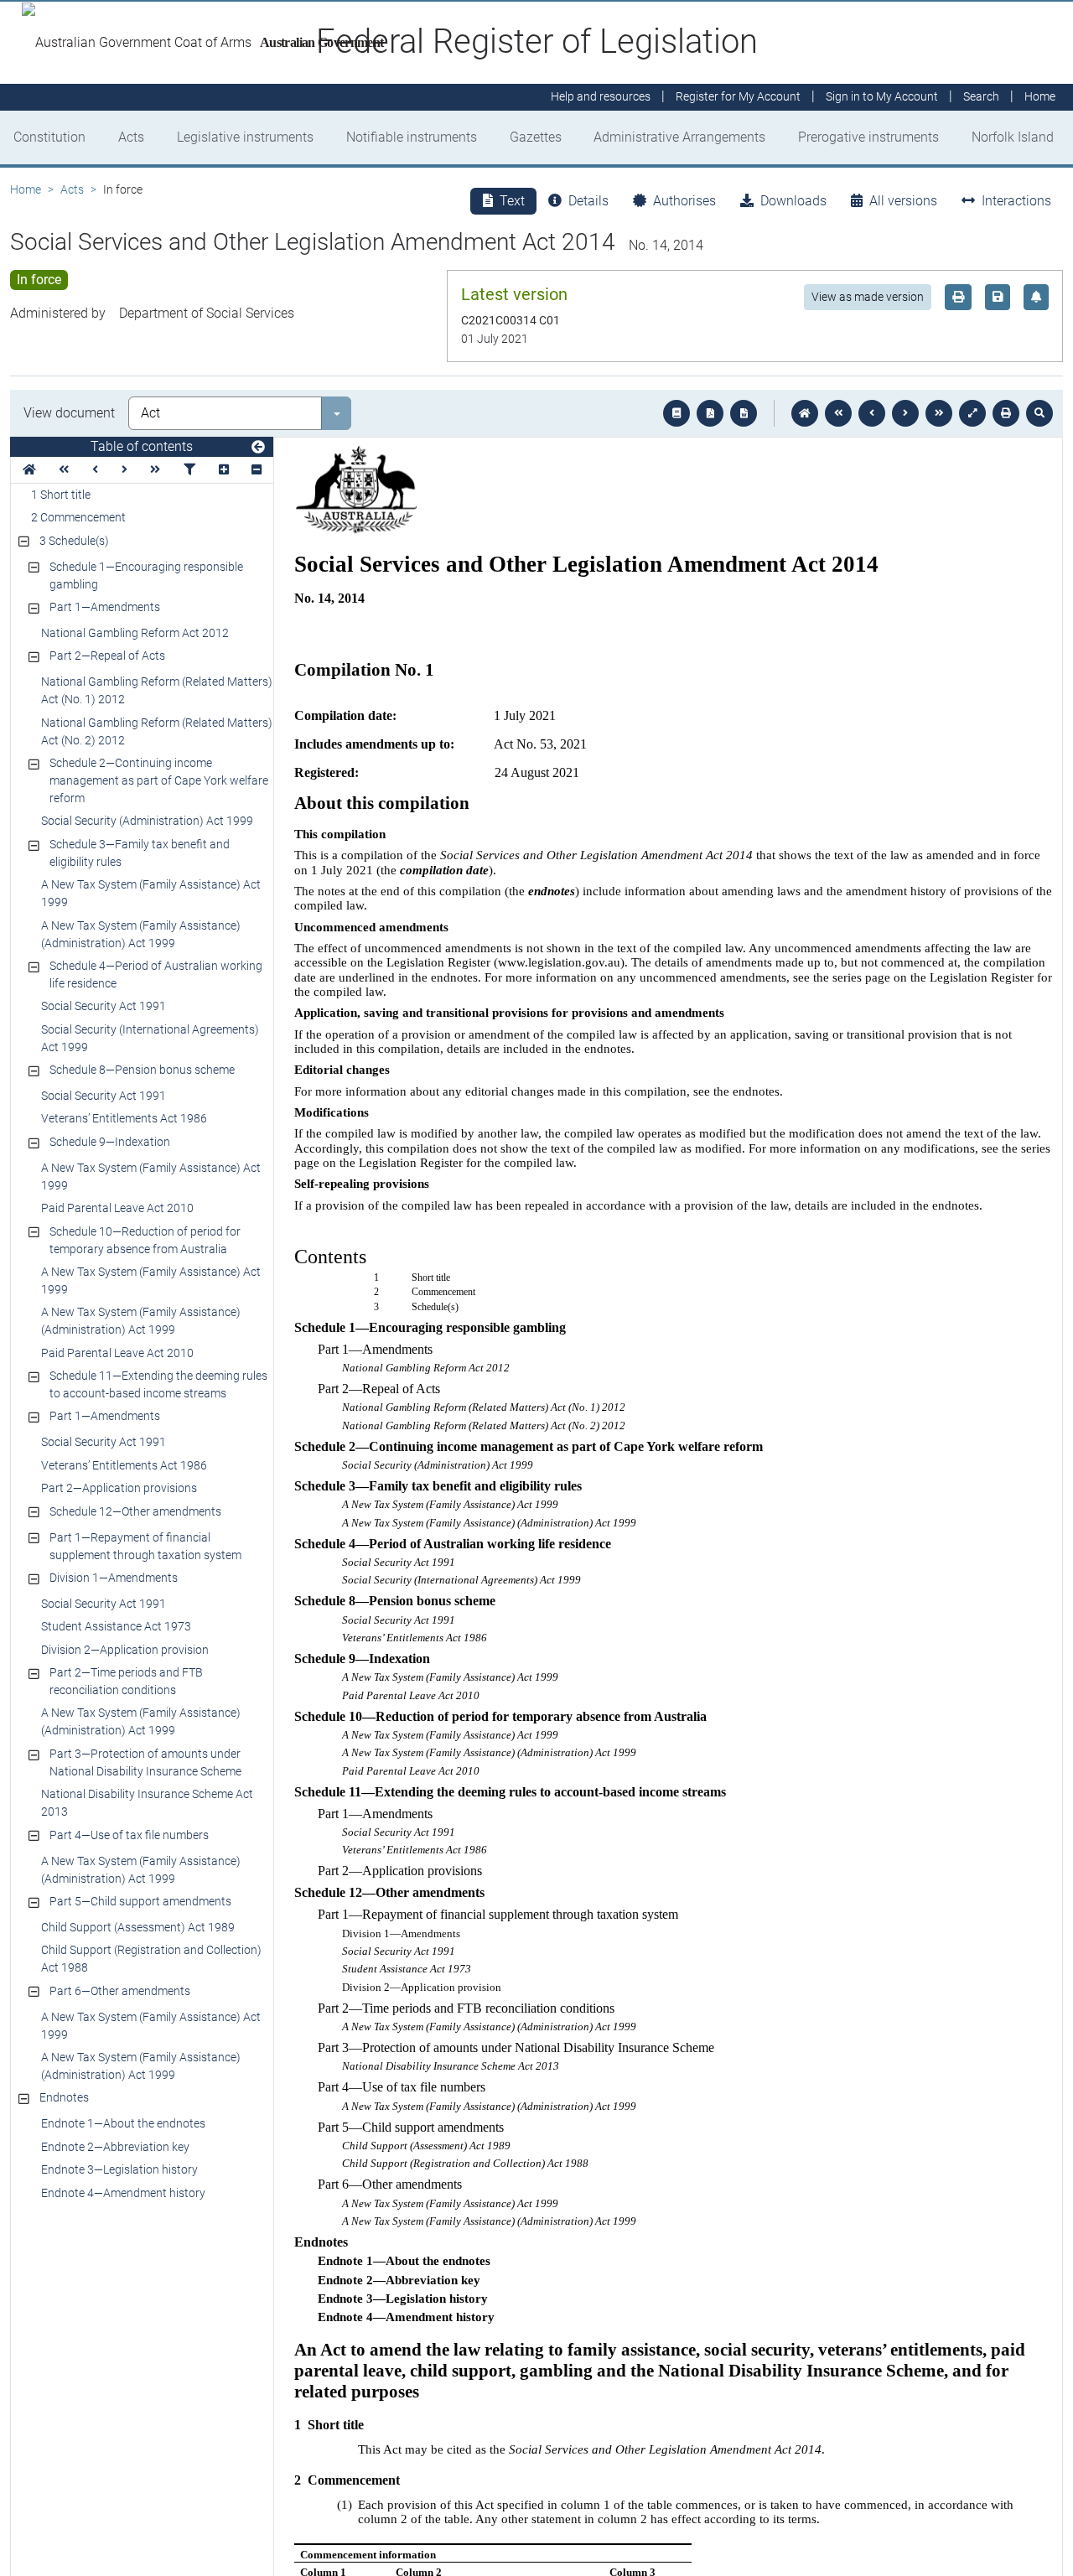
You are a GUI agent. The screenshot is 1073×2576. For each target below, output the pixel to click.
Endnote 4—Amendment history (123, 2193)
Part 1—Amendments (105, 607)
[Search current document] (1039, 413)
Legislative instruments (245, 137)
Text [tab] (512, 201)
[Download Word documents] (744, 413)
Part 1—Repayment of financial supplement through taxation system (145, 1546)
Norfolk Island (1013, 137)
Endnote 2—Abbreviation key (115, 2147)
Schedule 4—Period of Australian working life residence (156, 974)
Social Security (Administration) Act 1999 (147, 821)
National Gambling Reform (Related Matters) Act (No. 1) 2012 (157, 690)
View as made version (868, 297)
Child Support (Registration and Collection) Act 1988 (151, 1959)
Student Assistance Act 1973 (116, 1626)
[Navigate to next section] (905, 413)
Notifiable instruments (412, 137)
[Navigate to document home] (805, 413)
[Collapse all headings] (257, 470)
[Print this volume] (1006, 413)
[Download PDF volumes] (710, 413)
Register (738, 97)
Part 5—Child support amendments (140, 1901)
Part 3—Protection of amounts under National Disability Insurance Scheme (145, 1762)
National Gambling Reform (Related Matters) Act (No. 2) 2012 (157, 731)
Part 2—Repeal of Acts (107, 656)
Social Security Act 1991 (104, 1006)
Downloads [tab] (793, 201)
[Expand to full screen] (972, 413)
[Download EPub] (676, 413)
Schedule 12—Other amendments (135, 1511)
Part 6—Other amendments (120, 1991)
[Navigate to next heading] (124, 470)
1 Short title (61, 495)
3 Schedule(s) (74, 541)
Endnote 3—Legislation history (119, 2169)
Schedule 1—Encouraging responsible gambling (146, 575)
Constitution (49, 137)
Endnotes (64, 2097)
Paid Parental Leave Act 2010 (117, 1208)
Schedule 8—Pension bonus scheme (142, 1070)
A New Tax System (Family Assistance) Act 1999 (151, 893)
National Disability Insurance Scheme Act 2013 (147, 1803)
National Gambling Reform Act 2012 (135, 633)
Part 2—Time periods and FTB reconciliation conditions (126, 1681)
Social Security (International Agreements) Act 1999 (150, 1038)
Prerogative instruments (868, 137)
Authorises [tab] (684, 201)
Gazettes (536, 137)
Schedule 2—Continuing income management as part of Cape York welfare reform (159, 780)
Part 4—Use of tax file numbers (129, 1835)
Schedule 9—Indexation (110, 1142)
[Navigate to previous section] (872, 413)
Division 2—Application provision (125, 1650)
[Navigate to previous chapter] (838, 413)
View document (69, 413)
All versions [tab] (903, 201)
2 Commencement (78, 517)
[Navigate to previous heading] (95, 470)
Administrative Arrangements (679, 137)
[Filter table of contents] (189, 470)
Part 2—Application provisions (119, 1488)
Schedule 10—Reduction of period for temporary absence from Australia (145, 1240)
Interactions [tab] (1016, 201)
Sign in (882, 97)
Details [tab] (588, 201)
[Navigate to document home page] (29, 470)
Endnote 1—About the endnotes (123, 2123)
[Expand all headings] (224, 470)
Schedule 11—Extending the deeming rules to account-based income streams (158, 1384)
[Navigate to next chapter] (939, 413)
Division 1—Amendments (114, 1578)
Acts (131, 137)
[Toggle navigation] (258, 448)
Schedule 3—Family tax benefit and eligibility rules (140, 853)
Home (26, 189)
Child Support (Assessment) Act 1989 (138, 1927)
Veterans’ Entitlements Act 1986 (124, 1118)
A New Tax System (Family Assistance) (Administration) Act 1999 (141, 934)
